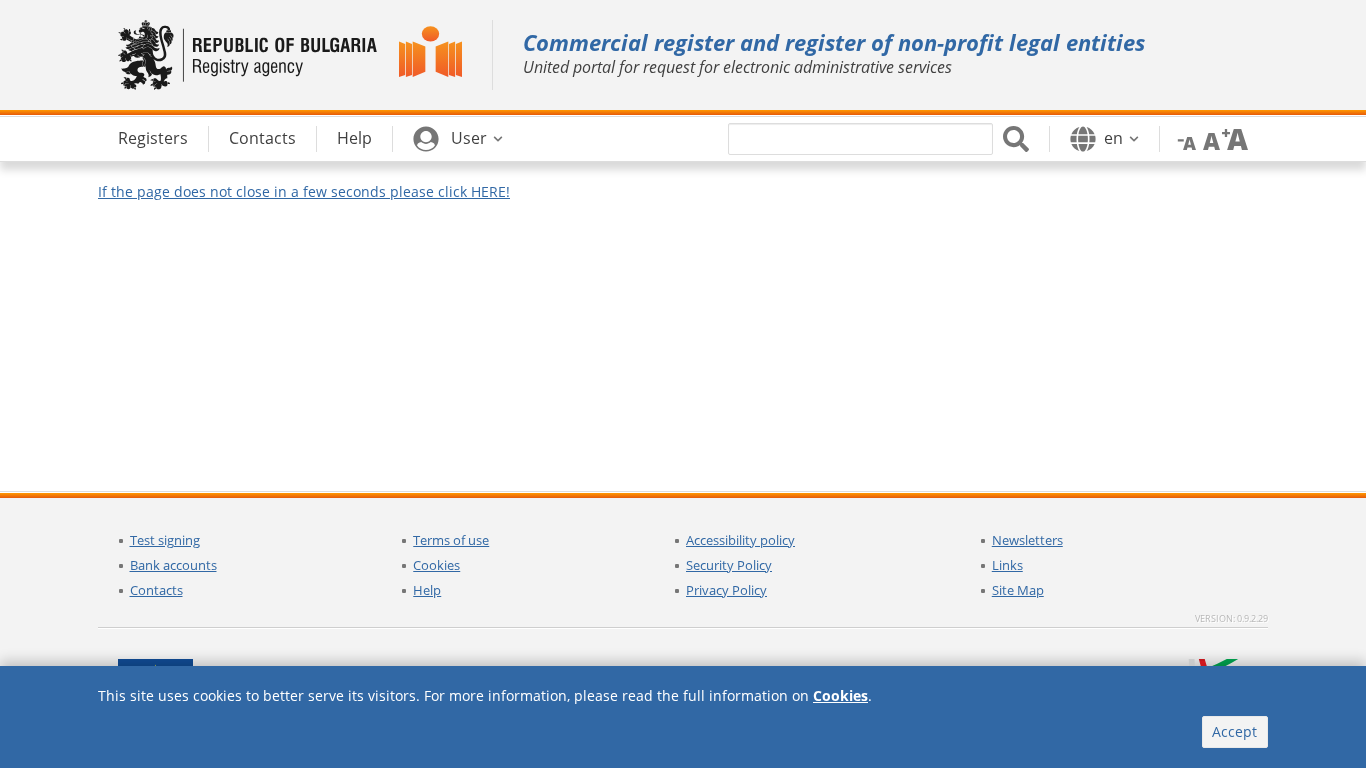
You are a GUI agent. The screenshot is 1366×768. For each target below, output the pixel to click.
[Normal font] (1209, 138)
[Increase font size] (1235, 138)
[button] (458, 139)
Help (427, 590)
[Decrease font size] (1183, 138)
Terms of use (451, 540)
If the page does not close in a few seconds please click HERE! (304, 191)
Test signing (165, 540)
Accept (1234, 731)
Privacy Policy (726, 590)
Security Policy (729, 565)
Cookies (436, 565)
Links (1007, 565)
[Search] (1016, 139)
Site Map (1018, 590)
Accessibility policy (740, 540)
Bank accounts (173, 565)
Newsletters (1027, 540)
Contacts (156, 590)
